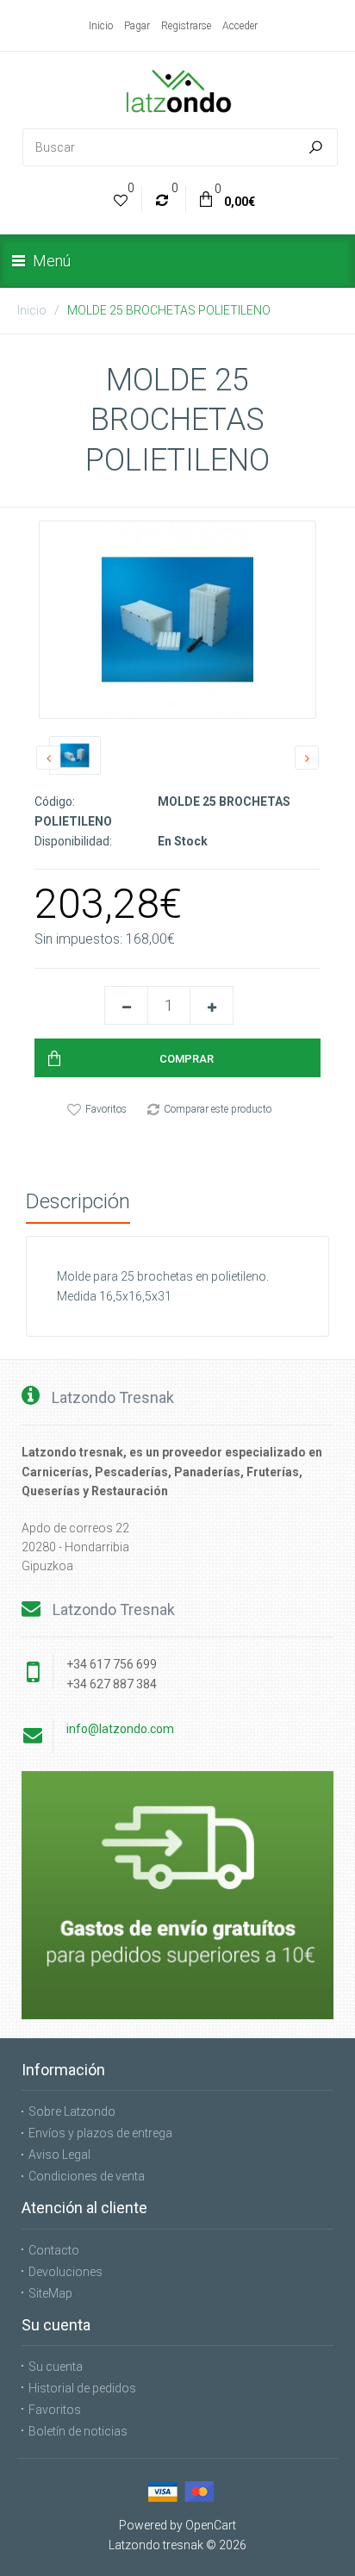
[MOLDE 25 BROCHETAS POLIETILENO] (177, 620)
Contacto (54, 2250)
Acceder (240, 26)
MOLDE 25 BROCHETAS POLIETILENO (169, 310)
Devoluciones (65, 2272)
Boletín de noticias (78, 2431)
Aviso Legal (59, 2155)
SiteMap (50, 2293)
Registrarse (186, 26)
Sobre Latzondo (72, 2111)
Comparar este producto (218, 1109)
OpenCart (211, 2525)
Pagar (137, 26)
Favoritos (106, 1109)
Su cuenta (56, 2367)
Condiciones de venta (87, 2176)
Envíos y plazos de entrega (100, 2133)
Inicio (101, 26)
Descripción (78, 1201)
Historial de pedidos (82, 2388)
